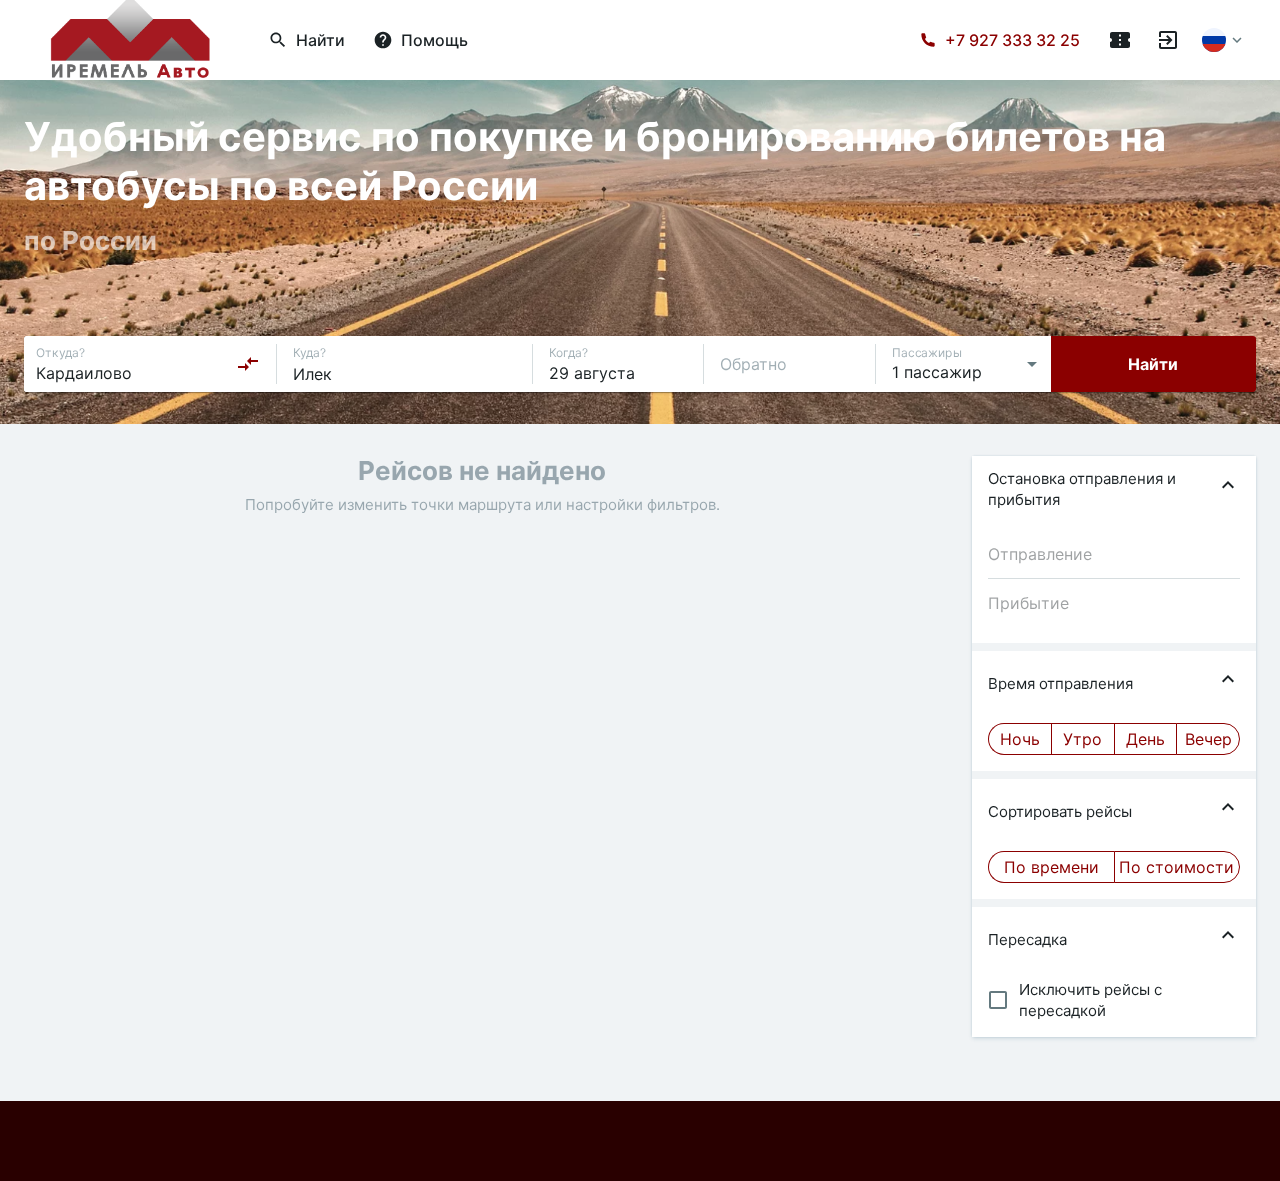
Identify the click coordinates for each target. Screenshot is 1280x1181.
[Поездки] (1120, 40)
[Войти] (1168, 40)
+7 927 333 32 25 (1012, 40)
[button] (1114, 489)
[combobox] (148, 364)
